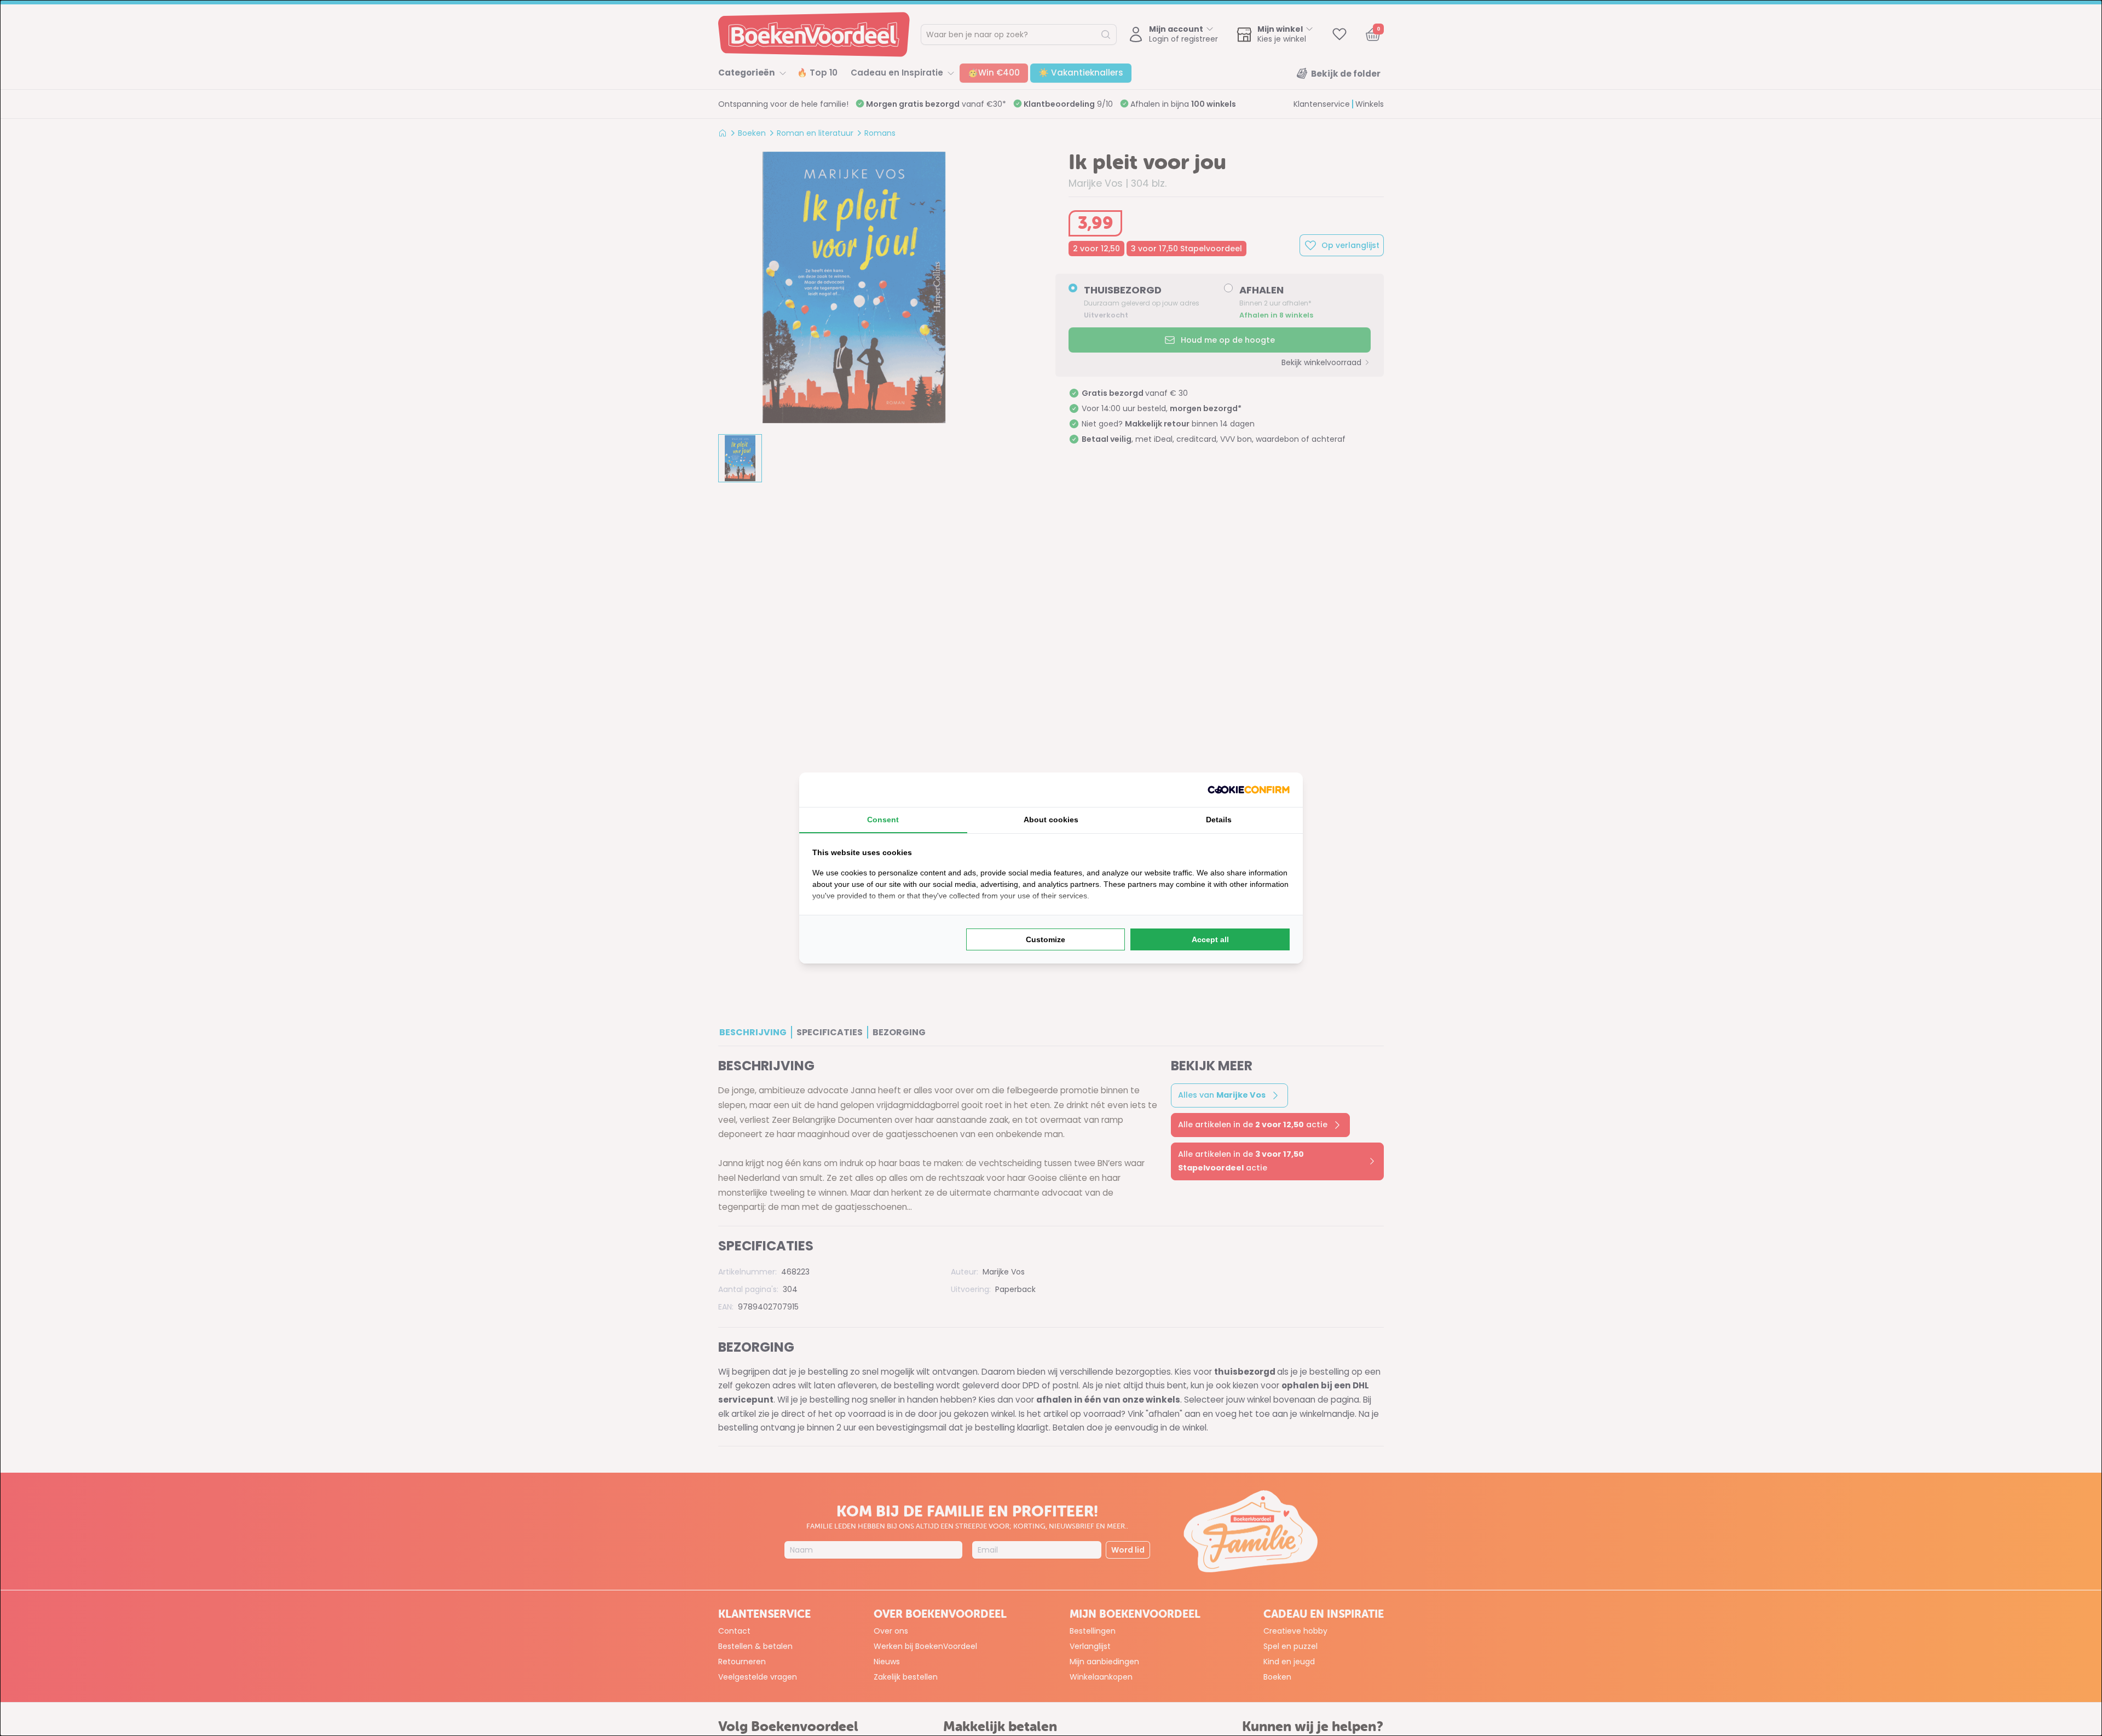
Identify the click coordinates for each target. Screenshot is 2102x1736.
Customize (1046, 939)
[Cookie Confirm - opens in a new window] (1249, 790)
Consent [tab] (883, 820)
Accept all (1210, 939)
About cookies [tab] (1051, 820)
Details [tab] (1219, 820)
